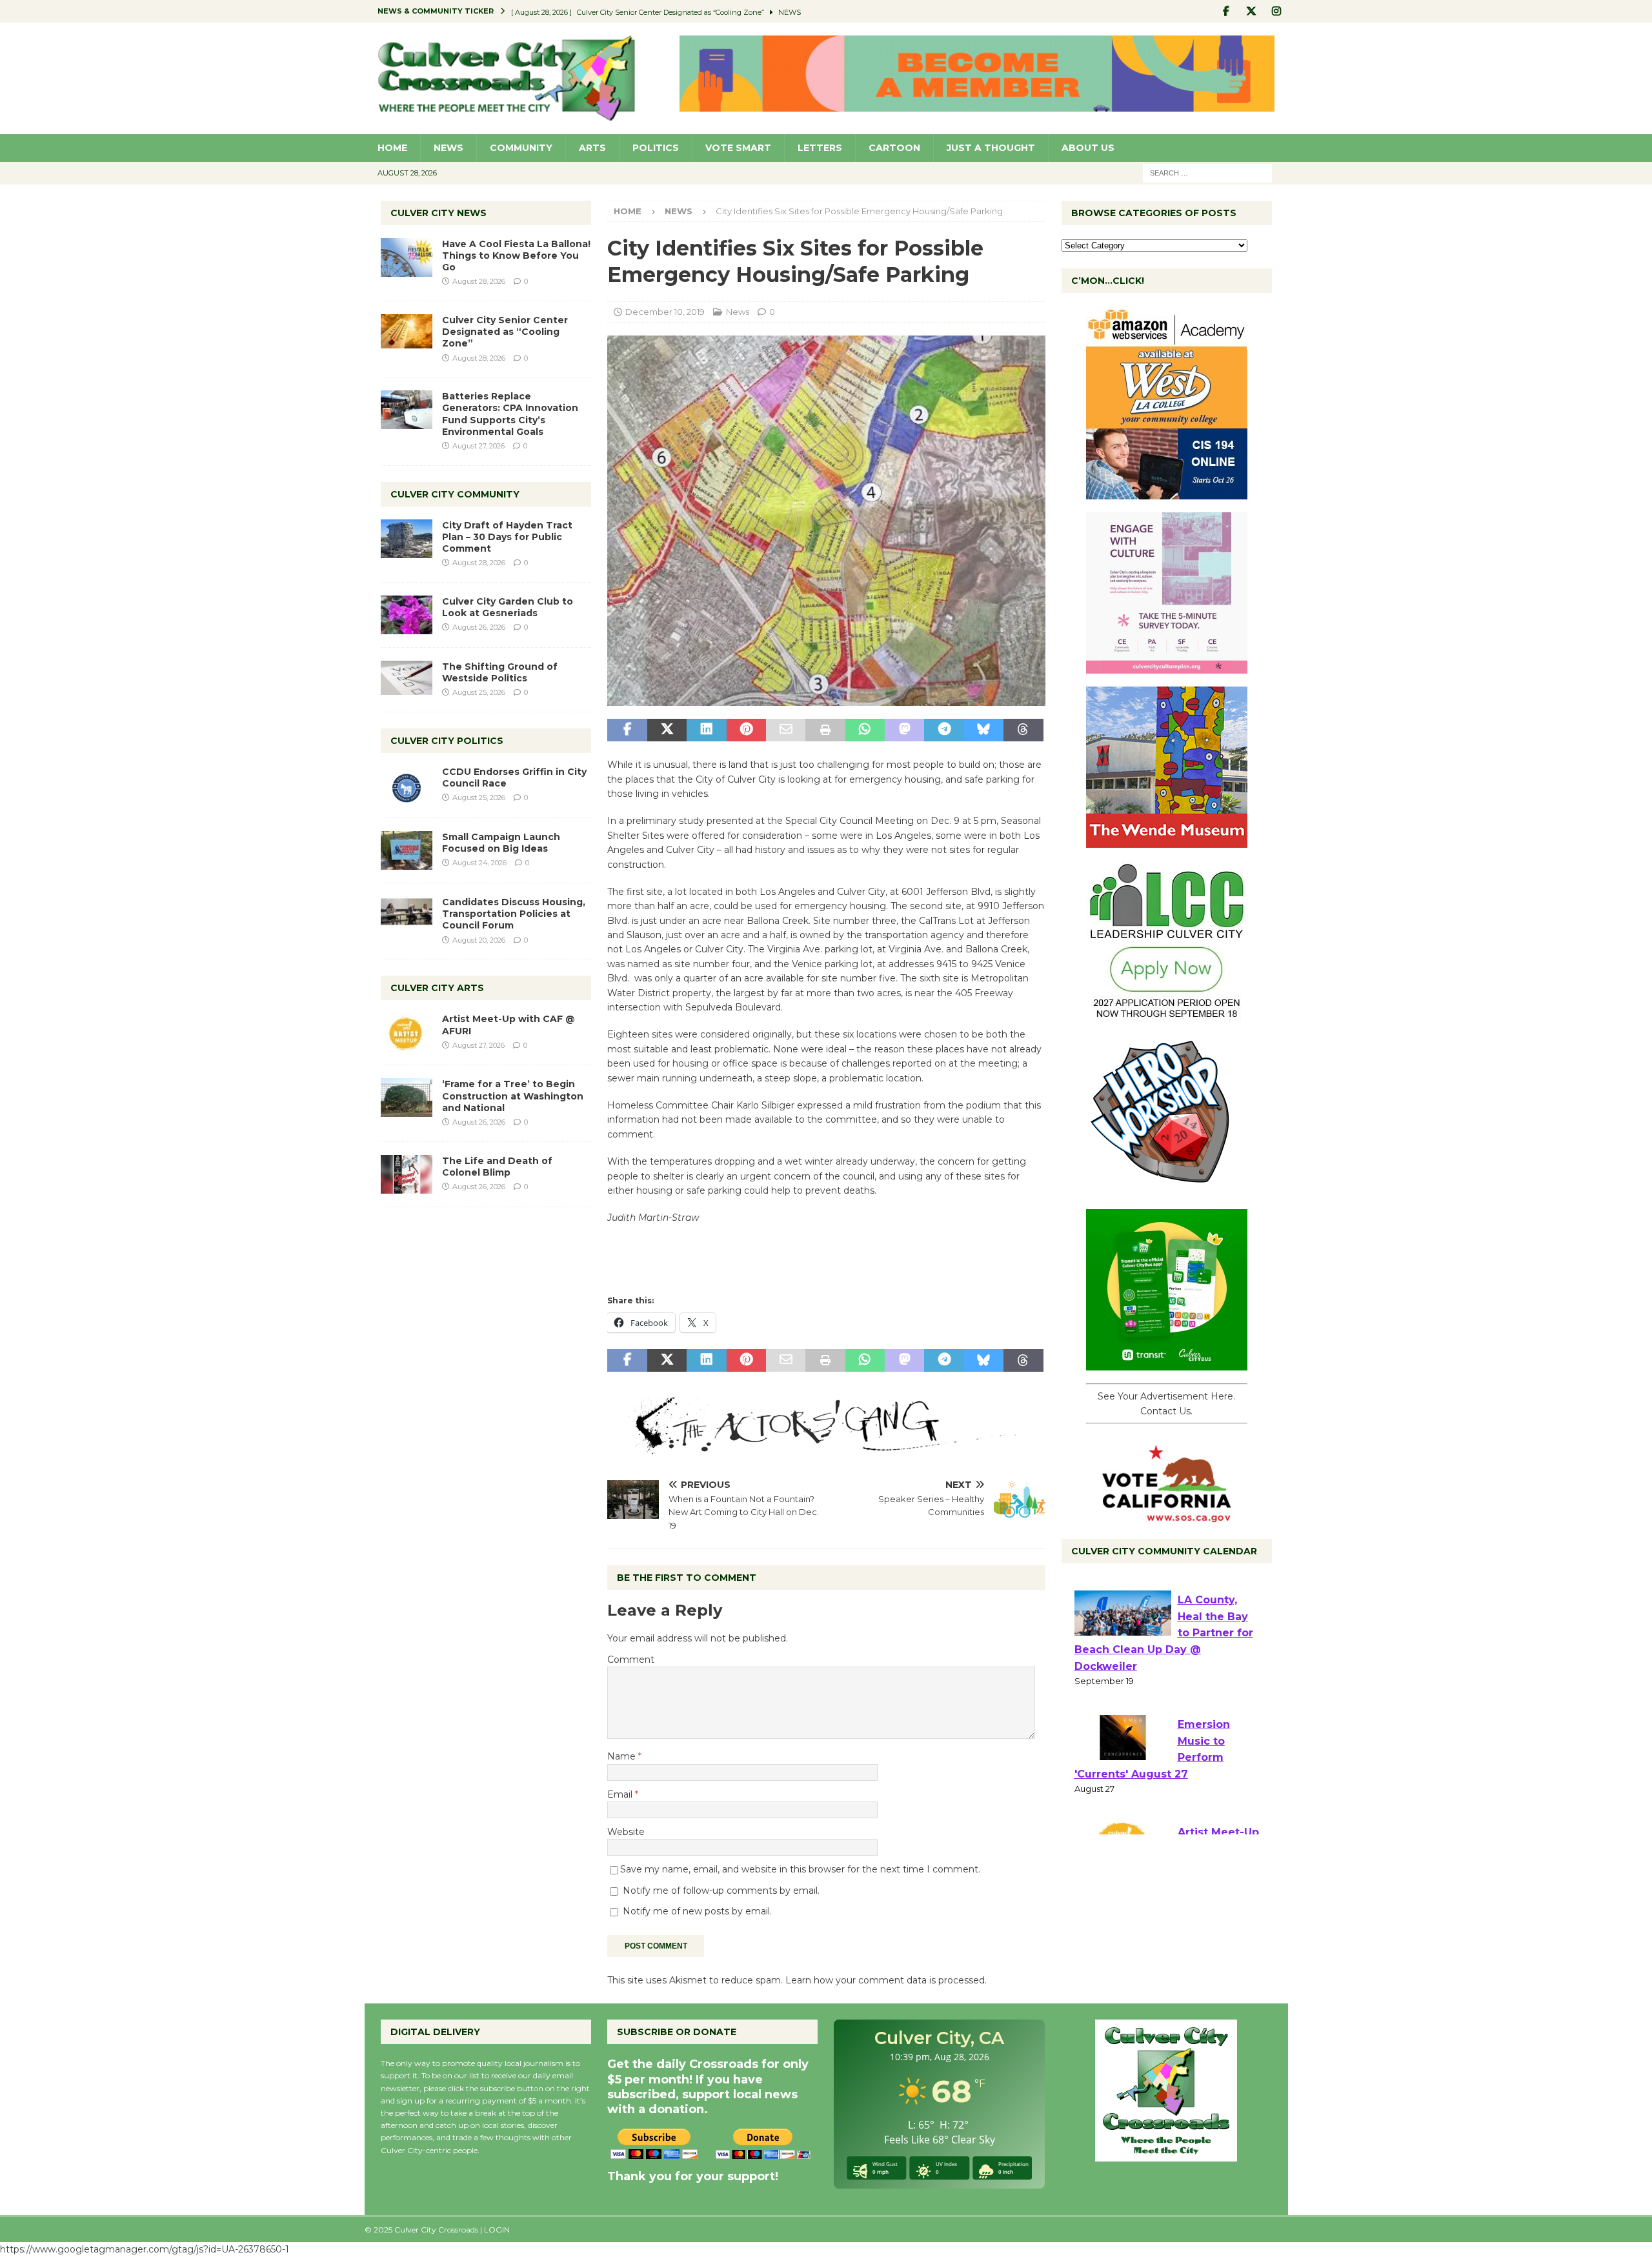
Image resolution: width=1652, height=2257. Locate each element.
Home (392, 148)
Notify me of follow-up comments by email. (721, 1891)
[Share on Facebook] (627, 730)
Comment (631, 1660)
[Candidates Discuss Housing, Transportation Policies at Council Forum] (407, 916)
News (448, 148)
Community (521, 148)
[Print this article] (825, 730)
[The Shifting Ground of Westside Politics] (407, 678)
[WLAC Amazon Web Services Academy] (1167, 492)
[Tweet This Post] (667, 730)
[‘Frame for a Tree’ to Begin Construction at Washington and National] (407, 1098)
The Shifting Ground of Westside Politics (500, 672)
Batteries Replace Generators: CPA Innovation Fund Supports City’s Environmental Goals (510, 414)
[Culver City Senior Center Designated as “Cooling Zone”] (407, 331)
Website (626, 1832)
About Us (1088, 148)
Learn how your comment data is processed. (886, 1980)
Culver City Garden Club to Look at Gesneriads (508, 607)
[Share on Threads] (1023, 730)
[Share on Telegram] (944, 730)
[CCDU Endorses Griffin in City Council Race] (407, 785)
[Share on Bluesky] (984, 730)
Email (621, 1794)
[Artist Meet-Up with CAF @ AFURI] (407, 1032)
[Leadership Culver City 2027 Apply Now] (1167, 1015)
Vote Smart (738, 148)
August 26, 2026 (479, 627)
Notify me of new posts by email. (697, 1911)
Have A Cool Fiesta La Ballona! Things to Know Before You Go (516, 256)
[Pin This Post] (746, 730)
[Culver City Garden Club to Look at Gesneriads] (407, 615)
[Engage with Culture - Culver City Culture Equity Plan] (1167, 667)
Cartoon (894, 148)
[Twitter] (1252, 11)
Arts (592, 148)
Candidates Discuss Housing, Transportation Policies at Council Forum (514, 914)
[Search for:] (1207, 172)
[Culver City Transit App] (1167, 1363)
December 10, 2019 (665, 312)
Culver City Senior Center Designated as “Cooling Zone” (505, 332)
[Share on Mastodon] (904, 730)
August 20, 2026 (479, 940)
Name (623, 1756)
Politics (656, 148)
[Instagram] (1277, 11)
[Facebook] (1226, 11)
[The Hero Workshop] (1167, 1189)
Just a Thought (991, 148)
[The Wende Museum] (1167, 841)
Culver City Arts (437, 988)
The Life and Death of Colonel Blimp (497, 1167)
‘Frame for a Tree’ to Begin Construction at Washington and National (513, 1096)
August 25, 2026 (479, 692)
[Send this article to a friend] (786, 730)
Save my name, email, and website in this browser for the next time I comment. (800, 1869)
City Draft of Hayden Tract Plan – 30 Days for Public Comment (507, 537)
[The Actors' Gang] (826, 1447)
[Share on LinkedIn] (706, 730)
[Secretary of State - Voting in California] (1167, 1516)
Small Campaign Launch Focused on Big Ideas (501, 843)
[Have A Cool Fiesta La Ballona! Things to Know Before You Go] (407, 257)
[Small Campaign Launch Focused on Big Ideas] (407, 850)
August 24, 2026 (479, 863)
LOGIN (497, 2230)
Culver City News (438, 213)
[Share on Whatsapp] (865, 730)
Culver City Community (455, 494)
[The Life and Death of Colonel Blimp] (407, 1174)
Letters (820, 148)
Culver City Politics (447, 741)
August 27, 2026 (478, 446)
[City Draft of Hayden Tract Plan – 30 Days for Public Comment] (407, 539)
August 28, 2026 (479, 281)
